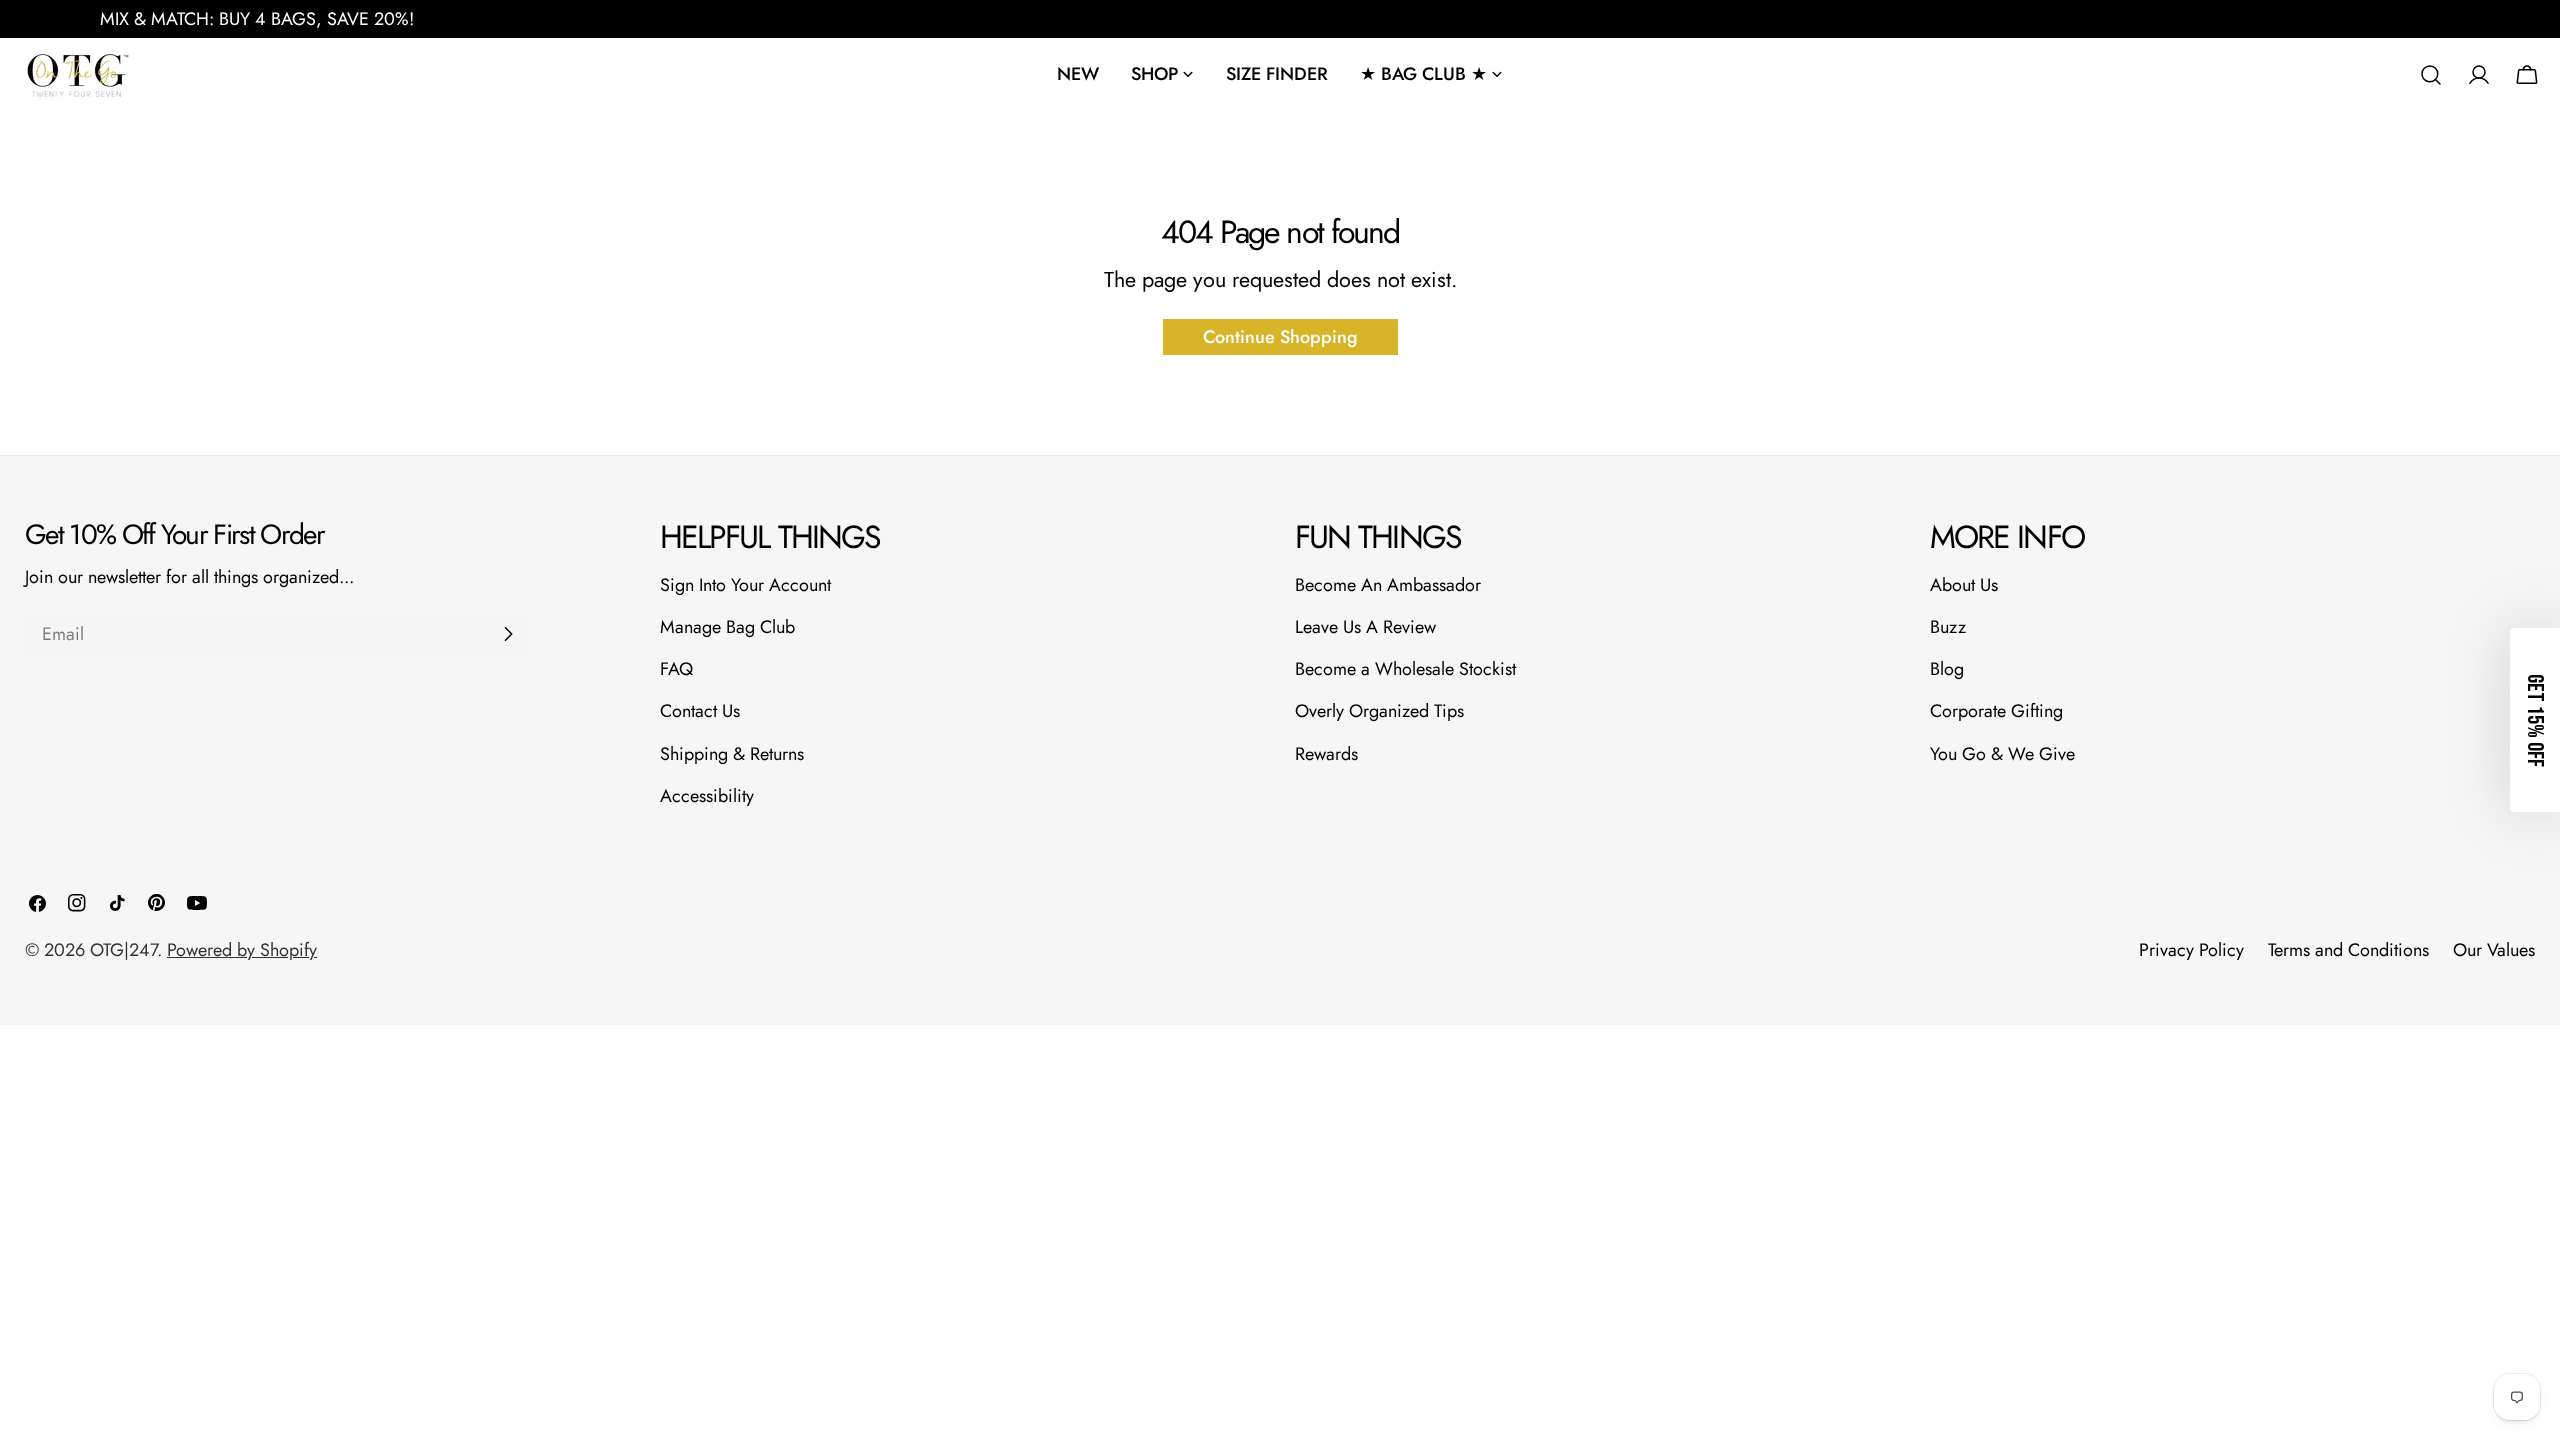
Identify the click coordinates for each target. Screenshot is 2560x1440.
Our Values (2494, 950)
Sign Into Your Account (745, 585)
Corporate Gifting (1996, 711)
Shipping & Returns (732, 754)
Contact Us (700, 711)
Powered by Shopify (242, 950)
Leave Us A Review (1365, 627)
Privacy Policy (2191, 950)
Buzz (1948, 627)
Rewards (1326, 754)
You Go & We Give (2002, 754)
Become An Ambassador (1388, 585)
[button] (2535, 720)
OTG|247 (123, 950)
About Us (1964, 585)
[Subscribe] (508, 634)
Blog (1947, 669)
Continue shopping (1280, 337)
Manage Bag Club (727, 627)
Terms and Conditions (2348, 950)
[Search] (2431, 75)
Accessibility (707, 796)
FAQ (676, 669)
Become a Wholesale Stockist (1405, 669)
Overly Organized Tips (1379, 711)
